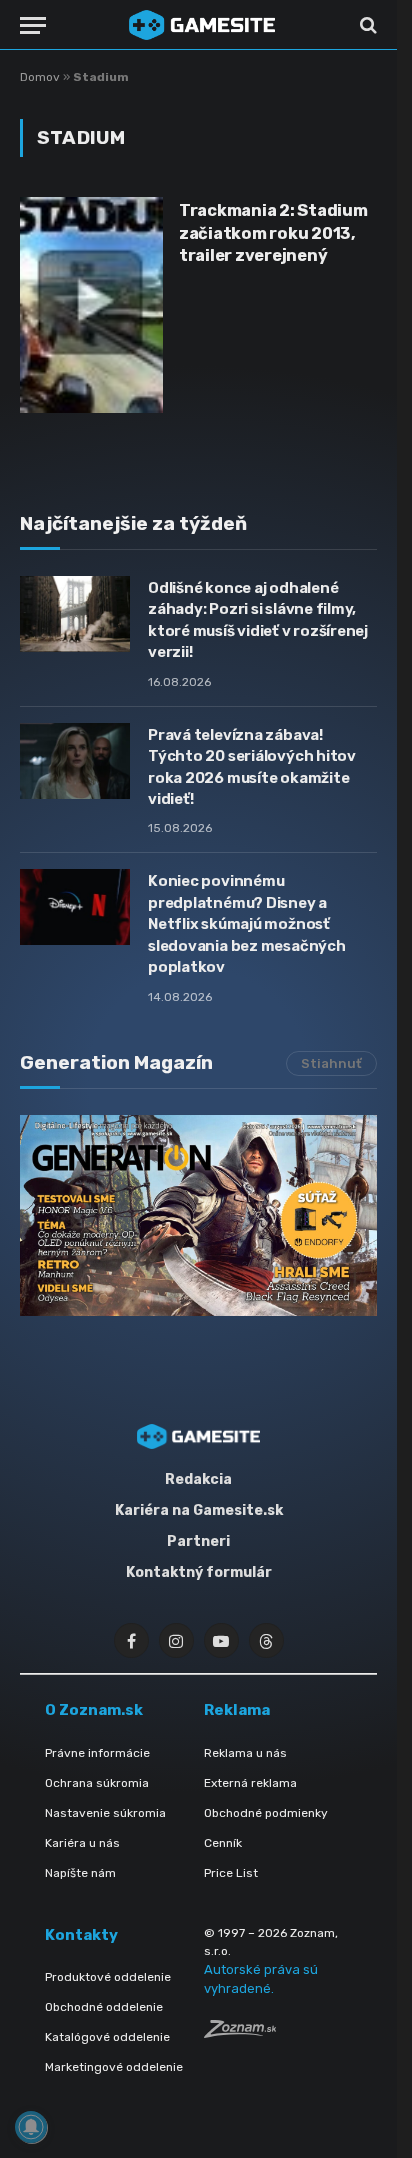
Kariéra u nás (82, 1843)
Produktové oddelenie (108, 1977)
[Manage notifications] (31, 2127)
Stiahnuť (331, 1063)
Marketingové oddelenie (114, 2067)
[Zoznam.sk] (240, 2032)
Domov (40, 77)
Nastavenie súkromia (105, 1813)
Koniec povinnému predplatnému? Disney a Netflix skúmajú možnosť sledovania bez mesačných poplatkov (247, 924)
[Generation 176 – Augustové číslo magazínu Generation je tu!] (198, 1215)
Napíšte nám (80, 1873)
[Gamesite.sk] (202, 25)
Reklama (237, 1710)
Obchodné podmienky (266, 1813)
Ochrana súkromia (97, 1783)
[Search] (366, 25)
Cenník (223, 1843)
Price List (231, 1873)
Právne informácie (97, 1753)
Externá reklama (250, 1783)
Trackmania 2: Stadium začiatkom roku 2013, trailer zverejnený (273, 233)
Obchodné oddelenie (104, 2007)
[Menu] (33, 25)
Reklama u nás (245, 1753)
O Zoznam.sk (94, 1710)
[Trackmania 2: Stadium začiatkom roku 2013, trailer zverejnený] (91, 305)
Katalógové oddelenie (107, 2037)
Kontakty (81, 1935)
